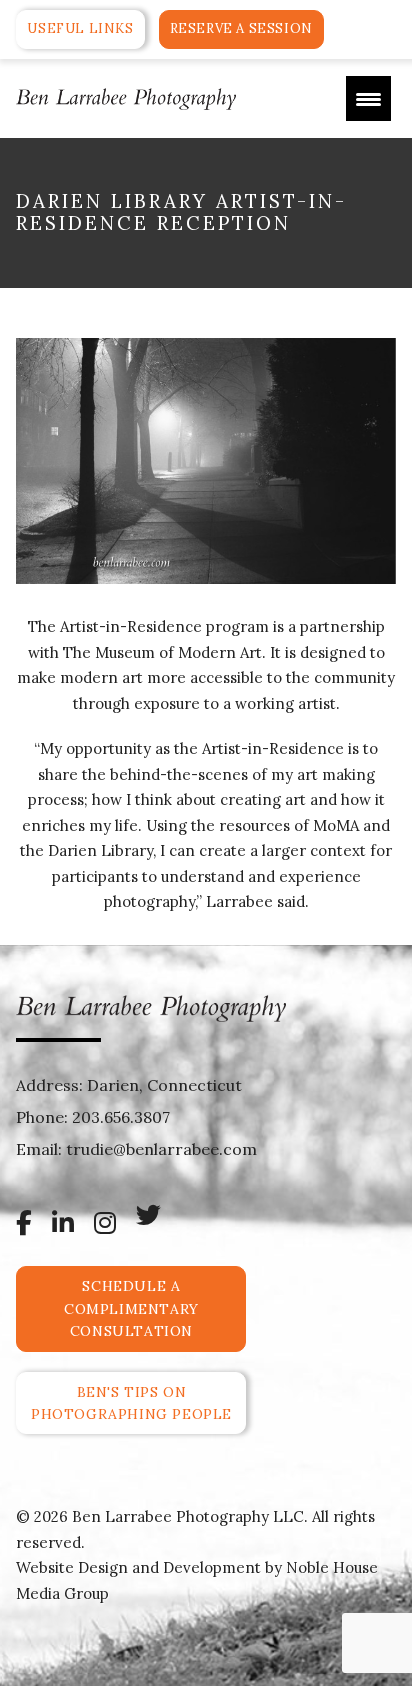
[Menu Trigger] (368, 98)
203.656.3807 (121, 1117)
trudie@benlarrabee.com (161, 1149)
